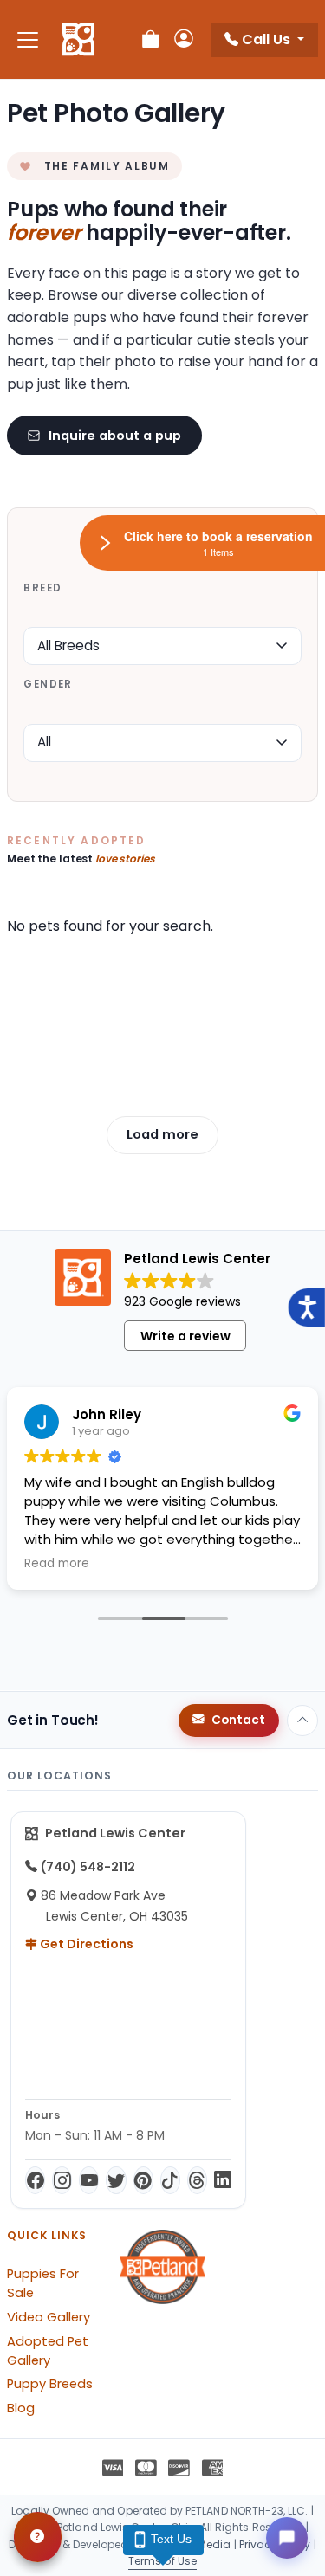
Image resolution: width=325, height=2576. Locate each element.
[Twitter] (116, 2180)
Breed (42, 588)
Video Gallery (49, 2317)
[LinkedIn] (223, 2180)
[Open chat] (287, 2538)
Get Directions (85, 1944)
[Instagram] (62, 2180)
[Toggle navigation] (28, 39)
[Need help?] (38, 2537)
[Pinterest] (143, 2180)
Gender (48, 684)
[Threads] (197, 2180)
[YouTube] (89, 2180)
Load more (162, 1134)
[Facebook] (35, 2180)
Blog (21, 2408)
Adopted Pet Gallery (48, 2351)
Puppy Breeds (50, 2384)
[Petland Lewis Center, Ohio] (78, 40)
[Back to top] (302, 1721)
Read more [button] (57, 1564)
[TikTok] (170, 2180)
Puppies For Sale (43, 2283)
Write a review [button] (185, 1336)
